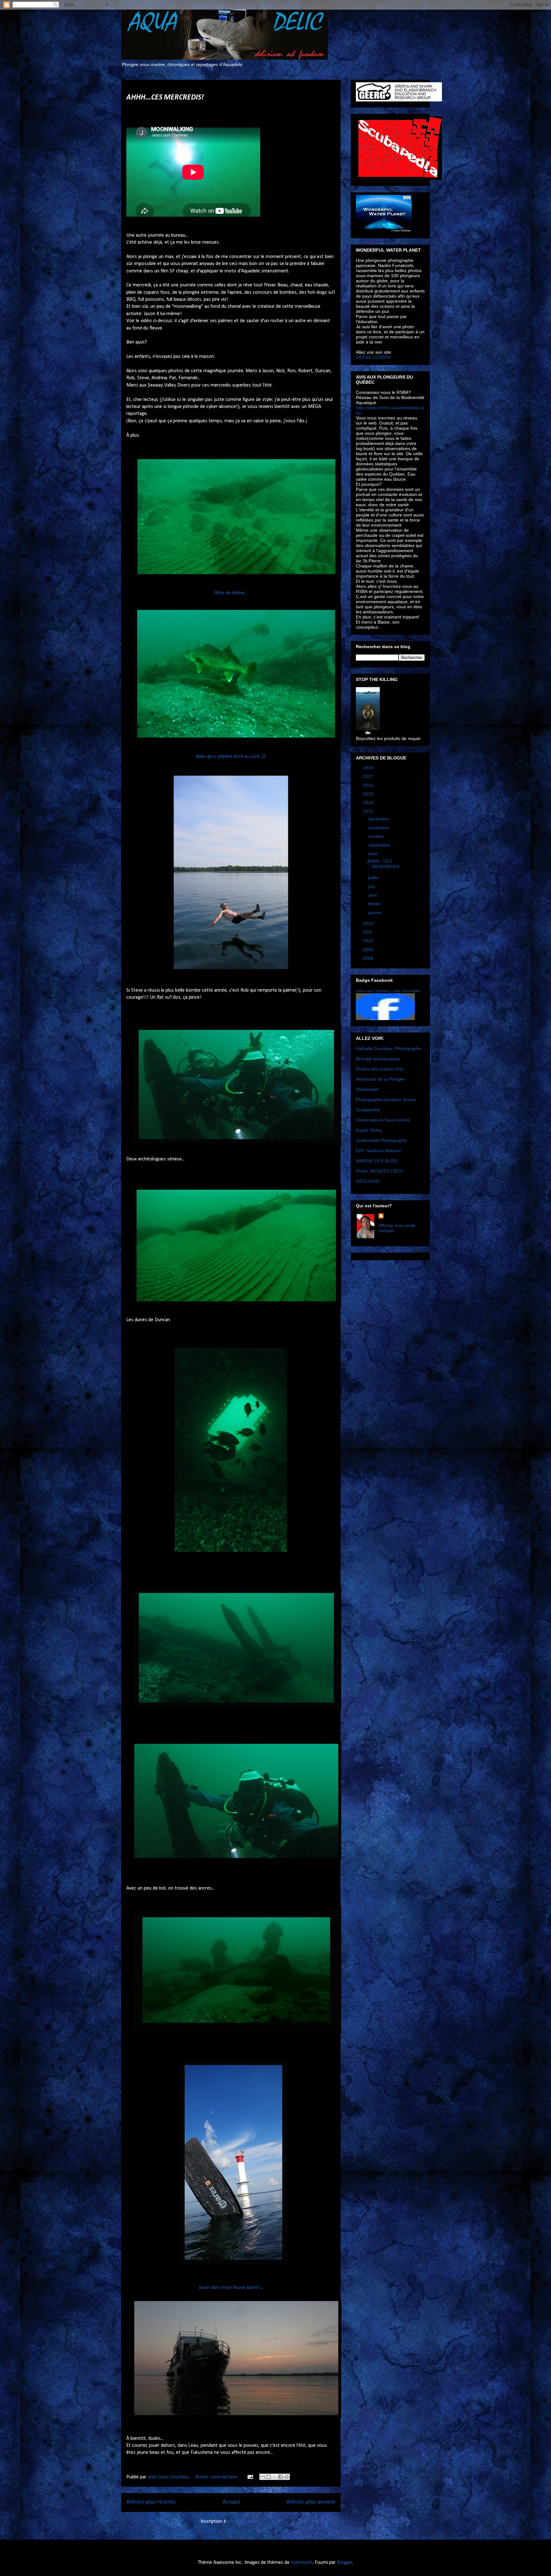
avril (373, 895)
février (375, 904)
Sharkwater (367, 1089)
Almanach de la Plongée (380, 1079)
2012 (369, 923)
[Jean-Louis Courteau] (385, 1018)
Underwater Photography (381, 1140)
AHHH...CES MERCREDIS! (165, 98)
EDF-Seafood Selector (378, 1151)
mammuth (302, 2563)
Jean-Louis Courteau (372, 991)
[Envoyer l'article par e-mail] (250, 2477)
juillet (374, 877)
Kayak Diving (369, 1130)
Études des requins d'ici (380, 1069)
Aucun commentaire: (218, 2477)
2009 (369, 950)
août (373, 854)
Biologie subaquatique (378, 1059)
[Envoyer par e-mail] (262, 2477)
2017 (369, 776)
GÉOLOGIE (368, 1181)
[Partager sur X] (275, 2477)
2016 (369, 785)
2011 (368, 932)
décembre (379, 819)
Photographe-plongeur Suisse (386, 1099)
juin (372, 886)
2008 (369, 958)
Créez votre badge (406, 991)
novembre (379, 828)
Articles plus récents (151, 2502)
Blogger (345, 2563)
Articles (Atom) (245, 2521)
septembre (380, 845)
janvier (376, 913)
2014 (369, 803)
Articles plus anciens (311, 2502)
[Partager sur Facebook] (281, 2477)
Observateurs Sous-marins (383, 1120)
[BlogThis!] (268, 2477)
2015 (369, 794)
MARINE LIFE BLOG (377, 1161)
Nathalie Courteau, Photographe (389, 1048)
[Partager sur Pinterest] (287, 2477)
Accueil (231, 2502)
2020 (369, 768)
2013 (369, 811)
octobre (377, 836)
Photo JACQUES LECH (379, 1171)
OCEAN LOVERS (373, 357)
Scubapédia (368, 1110)
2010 (369, 941)
